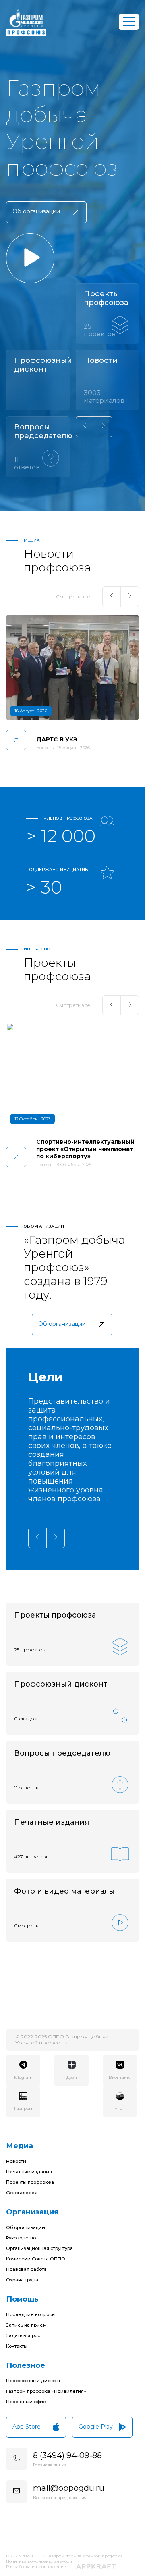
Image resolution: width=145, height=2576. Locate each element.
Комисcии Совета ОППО (36, 2259)
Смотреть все (73, 597)
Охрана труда (22, 2280)
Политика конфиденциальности (40, 2561)
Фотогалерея (22, 2193)
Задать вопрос (23, 2335)
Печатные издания (29, 2172)
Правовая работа (26, 2269)
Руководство (21, 2238)
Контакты (17, 2346)
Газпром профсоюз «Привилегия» (46, 2391)
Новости (16, 2161)
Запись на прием (26, 2325)
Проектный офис (26, 2402)
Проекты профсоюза (30, 2182)
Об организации (26, 2227)
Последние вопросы (31, 2314)
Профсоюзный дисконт (33, 2381)
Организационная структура (39, 2248)
